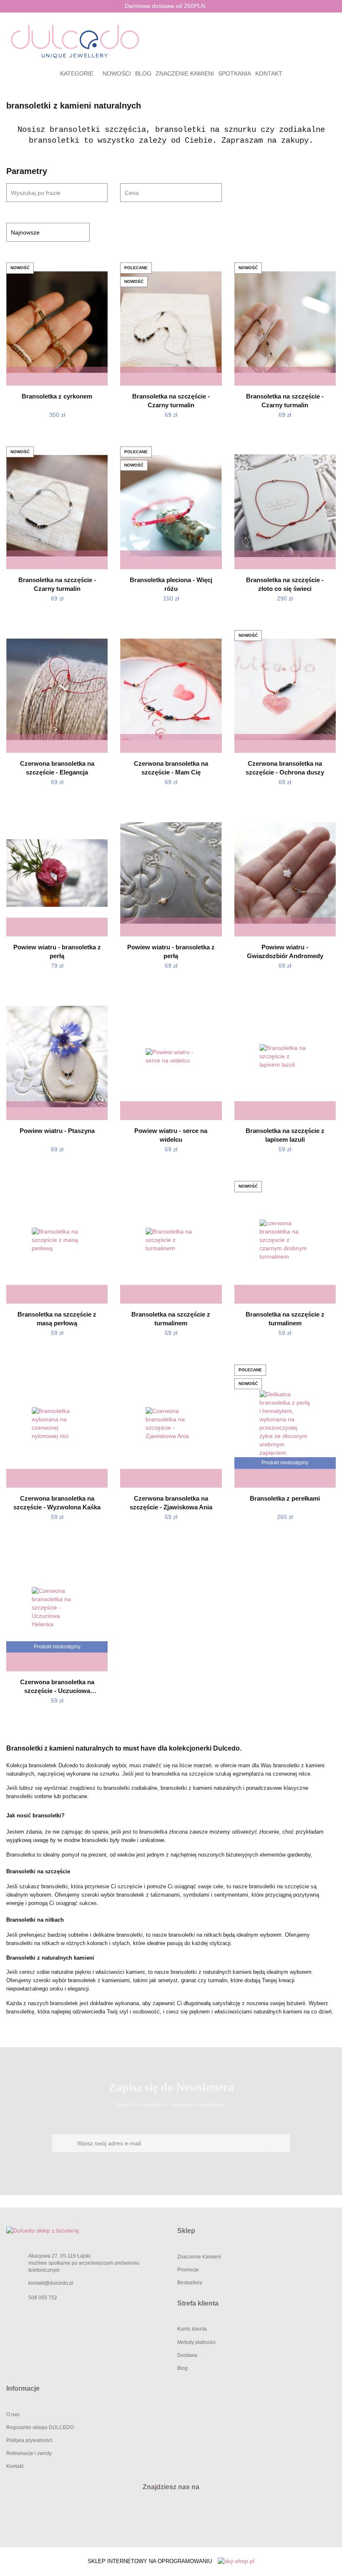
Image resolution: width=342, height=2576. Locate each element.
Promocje (188, 2270)
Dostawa (187, 2355)
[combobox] (171, 193)
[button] (256, 2231)
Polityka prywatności (29, 2440)
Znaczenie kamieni (185, 73)
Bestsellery (190, 2283)
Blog (143, 73)
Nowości (117, 73)
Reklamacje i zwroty (29, 2453)
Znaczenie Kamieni (199, 2257)
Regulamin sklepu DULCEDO (40, 2427)
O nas (13, 2415)
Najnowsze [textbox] (25, 232)
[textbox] (163, 193)
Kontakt (269, 73)
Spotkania (235, 73)
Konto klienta (192, 2329)
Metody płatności (196, 2342)
